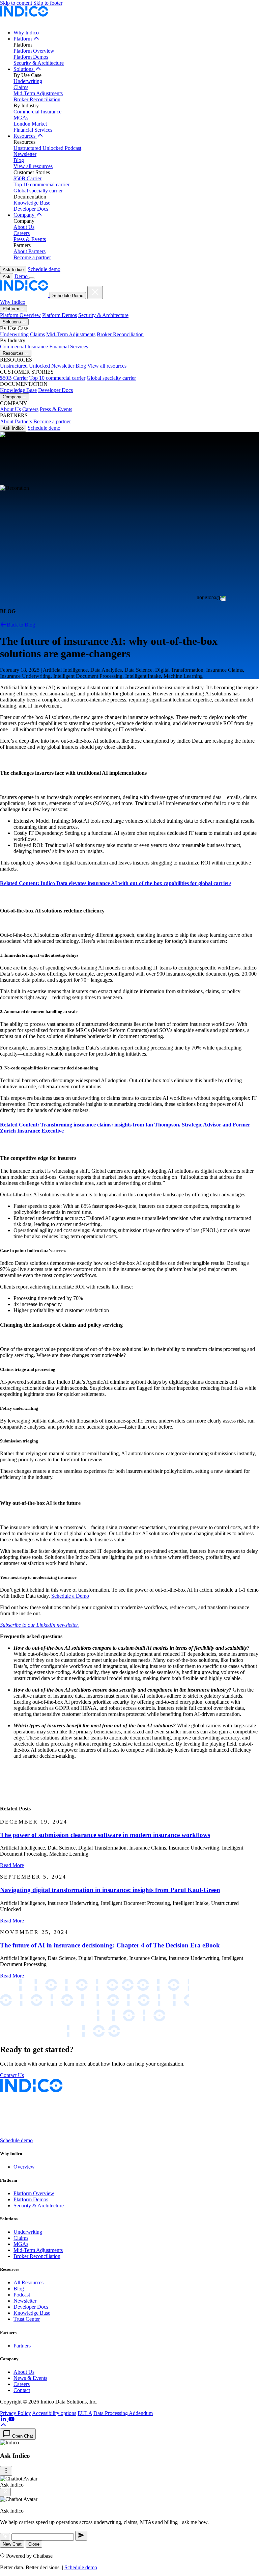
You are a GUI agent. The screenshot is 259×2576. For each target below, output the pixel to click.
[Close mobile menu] (95, 293)
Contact (22, 2390)
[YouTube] (11, 2419)
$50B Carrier (27, 178)
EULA (85, 2413)
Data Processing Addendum (123, 2413)
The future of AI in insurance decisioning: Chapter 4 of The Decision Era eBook (110, 1945)
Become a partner (32, 257)
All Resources (28, 2282)
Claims (21, 87)
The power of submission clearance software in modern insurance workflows (105, 1835)
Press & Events (30, 239)
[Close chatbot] (5, 2492)
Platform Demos (31, 57)
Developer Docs (31, 209)
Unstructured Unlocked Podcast (47, 148)
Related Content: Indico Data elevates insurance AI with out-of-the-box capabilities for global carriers (116, 883)
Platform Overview (34, 51)
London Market (30, 124)
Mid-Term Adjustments (38, 93)
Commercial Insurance (37, 112)
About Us (24, 227)
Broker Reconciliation (37, 99)
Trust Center (27, 2319)
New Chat (12, 2544)
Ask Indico (13, 270)
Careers (22, 233)
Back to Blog (21, 625)
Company (25, 215)
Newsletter (25, 154)
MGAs (21, 118)
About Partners (30, 251)
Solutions (24, 69)
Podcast (22, 2295)
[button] (3, 2425)
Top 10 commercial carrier (41, 184)
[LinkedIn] (4, 2419)
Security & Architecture (39, 63)
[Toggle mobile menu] (32, 278)
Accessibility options (54, 2413)
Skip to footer (48, 3)
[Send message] (81, 2536)
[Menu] (6, 2471)
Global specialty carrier (38, 191)
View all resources (33, 166)
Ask (7, 277)
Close (34, 2544)
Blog (19, 160)
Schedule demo (44, 269)
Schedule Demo (68, 296)
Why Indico (26, 33)
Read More (12, 1865)
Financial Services (33, 130)
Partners (22, 2346)
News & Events (30, 2378)
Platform (23, 39)
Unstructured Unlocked (25, 366)
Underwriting (28, 81)
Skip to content (16, 3)
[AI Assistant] (5, 2537)
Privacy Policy (16, 2413)
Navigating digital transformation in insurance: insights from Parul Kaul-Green (110, 1890)
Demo (22, 276)
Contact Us (12, 2075)
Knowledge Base (32, 203)
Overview (24, 2167)
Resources (25, 136)
